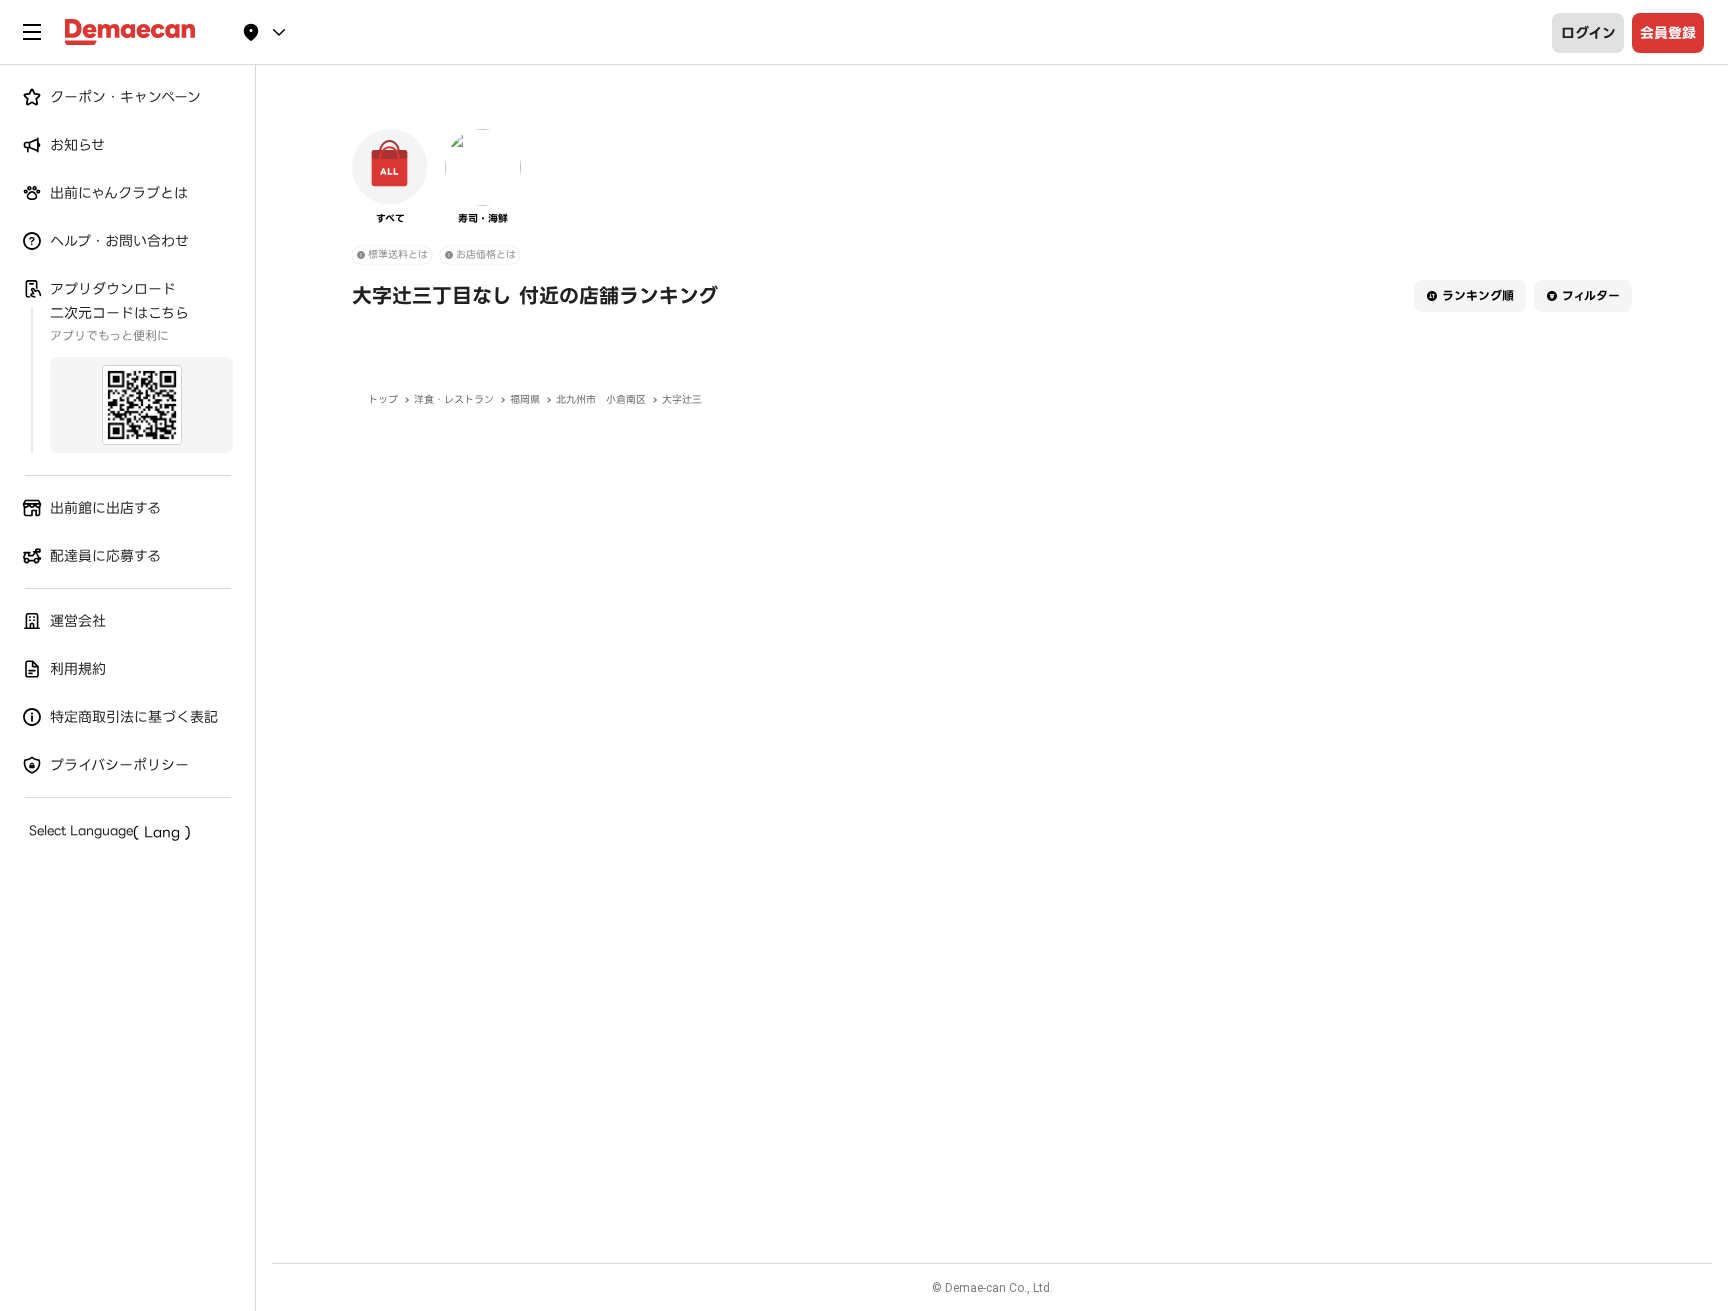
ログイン (1588, 33)
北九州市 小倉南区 (601, 399)
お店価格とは (486, 254)
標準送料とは (398, 254)
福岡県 (525, 399)
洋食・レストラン (454, 399)
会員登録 (1668, 33)
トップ (383, 399)
